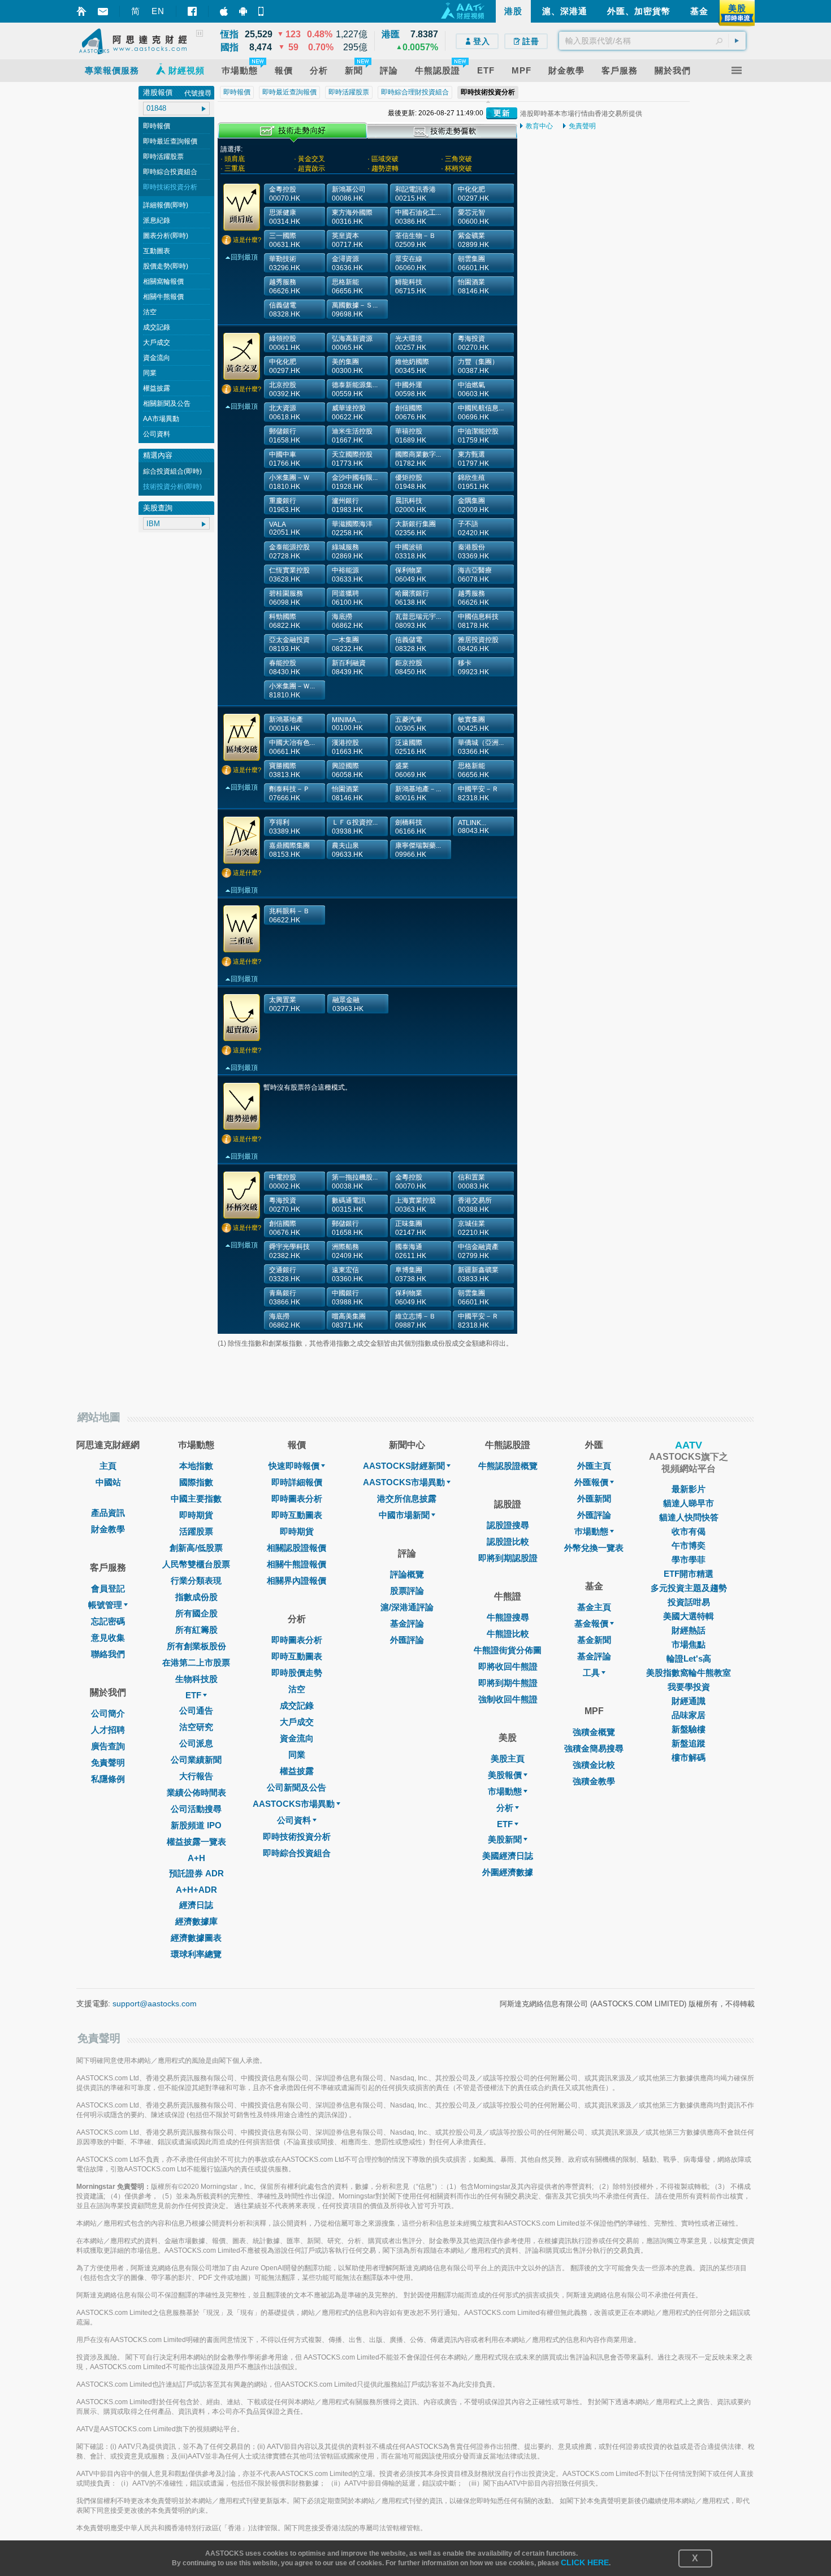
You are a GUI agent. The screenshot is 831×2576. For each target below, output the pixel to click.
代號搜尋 (198, 93)
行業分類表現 (196, 1580)
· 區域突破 (383, 159)
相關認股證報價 (297, 1548)
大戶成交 (157, 342)
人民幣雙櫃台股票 (196, 1564)
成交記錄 (157, 327)
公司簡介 (108, 1713)
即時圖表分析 (297, 1499)
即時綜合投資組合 (170, 172)
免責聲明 (582, 126)
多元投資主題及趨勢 (689, 1588)
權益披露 (157, 388)
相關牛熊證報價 (297, 1564)
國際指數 (196, 1482)
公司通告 (196, 1710)
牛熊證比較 (508, 1634)
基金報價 (591, 1623)
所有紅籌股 (196, 1630)
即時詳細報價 (297, 1482)
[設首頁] (81, 11)
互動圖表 (157, 251)
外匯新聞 (594, 1499)
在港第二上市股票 (196, 1662)
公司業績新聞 (196, 1760)
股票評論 (407, 1591)
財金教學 (108, 1529)
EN (158, 11)
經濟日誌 (196, 1905)
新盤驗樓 (689, 1729)
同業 (150, 373)
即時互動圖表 (297, 1515)
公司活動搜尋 (196, 1809)
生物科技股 (196, 1679)
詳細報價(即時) (166, 205)
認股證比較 (508, 1541)
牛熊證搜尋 (508, 1617)
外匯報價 (591, 1482)
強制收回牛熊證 (508, 1699)
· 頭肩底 (233, 159)
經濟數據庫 (196, 1921)
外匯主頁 (594, 1466)
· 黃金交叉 (310, 159)
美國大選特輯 (689, 1616)
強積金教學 (594, 1781)
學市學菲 (689, 1560)
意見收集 (108, 1638)
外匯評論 (407, 1640)
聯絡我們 (108, 1654)
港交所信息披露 (407, 1499)
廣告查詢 (108, 1746)
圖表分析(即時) (166, 236)
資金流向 (157, 358)
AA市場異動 (161, 419)
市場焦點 (689, 1644)
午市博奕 (689, 1545)
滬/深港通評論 (407, 1607)
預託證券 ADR (196, 1873)
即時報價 (157, 126)
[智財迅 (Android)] (243, 11)
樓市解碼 (689, 1757)
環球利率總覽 (196, 1954)
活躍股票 (196, 1531)
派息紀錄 (157, 220)
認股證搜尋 (508, 1525)
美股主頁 (508, 1758)
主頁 (108, 1466)
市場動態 (505, 1791)
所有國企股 (196, 1613)
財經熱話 (689, 1630)
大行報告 (196, 1776)
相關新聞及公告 (167, 404)
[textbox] (652, 41)
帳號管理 (105, 1605)
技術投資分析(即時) (172, 487)
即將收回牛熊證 (508, 1666)
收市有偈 (689, 1531)
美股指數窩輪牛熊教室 (689, 1673)
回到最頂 (244, 257)
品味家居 (689, 1715)
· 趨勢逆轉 (383, 168)
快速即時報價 (294, 1466)
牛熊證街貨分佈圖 (508, 1650)
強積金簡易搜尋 (594, 1748)
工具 (591, 1673)
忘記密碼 (108, 1621)
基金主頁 (594, 1607)
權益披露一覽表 (196, 1842)
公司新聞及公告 (297, 1787)
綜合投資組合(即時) (172, 471)
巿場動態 (591, 1531)
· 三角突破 (456, 159)
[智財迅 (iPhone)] (224, 11)
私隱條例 (108, 1779)
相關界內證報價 (297, 1580)
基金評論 (407, 1623)
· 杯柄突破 (456, 168)
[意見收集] (103, 12)
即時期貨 (196, 1515)
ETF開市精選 (689, 1574)
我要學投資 (689, 1687)
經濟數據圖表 (196, 1938)
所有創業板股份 (196, 1646)
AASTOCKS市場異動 (294, 1804)
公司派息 (196, 1743)
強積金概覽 (594, 1732)
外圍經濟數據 (508, 1872)
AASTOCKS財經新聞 (404, 1466)
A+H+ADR (196, 1890)
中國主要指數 (196, 1499)
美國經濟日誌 (508, 1856)
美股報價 (505, 1775)
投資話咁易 (689, 1602)
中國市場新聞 (404, 1515)
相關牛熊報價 (163, 297)
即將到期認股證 (508, 1558)
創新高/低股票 (196, 1548)
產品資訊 (108, 1513)
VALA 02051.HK (285, 528)
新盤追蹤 (689, 1743)
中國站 (108, 1482)
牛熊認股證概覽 (508, 1466)
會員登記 (108, 1588)
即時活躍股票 (163, 157)
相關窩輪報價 (163, 281)
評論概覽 (407, 1574)
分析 (505, 1808)
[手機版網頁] (262, 11)
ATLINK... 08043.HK (473, 827)
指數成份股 (196, 1597)
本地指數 (196, 1466)
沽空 (150, 312)
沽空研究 (196, 1727)
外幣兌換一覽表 (594, 1548)
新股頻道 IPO (196, 1825)
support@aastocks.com (155, 2003)
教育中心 (539, 126)
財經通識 (689, 1701)
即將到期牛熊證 (508, 1683)
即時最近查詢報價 (170, 141)
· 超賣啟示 (310, 168)
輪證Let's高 (689, 1658)
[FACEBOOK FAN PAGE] (192, 11)
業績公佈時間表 (196, 1792)
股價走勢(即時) (166, 266)
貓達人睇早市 (689, 1503)
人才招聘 (108, 1730)
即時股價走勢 (297, 1673)
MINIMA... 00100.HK (347, 724)
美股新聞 (505, 1839)
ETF (193, 1695)
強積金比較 (594, 1765)
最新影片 (689, 1489)
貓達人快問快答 (689, 1517)
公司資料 (157, 434)
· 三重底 (233, 168)
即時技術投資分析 (170, 187)
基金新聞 (594, 1640)
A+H (196, 1858)
